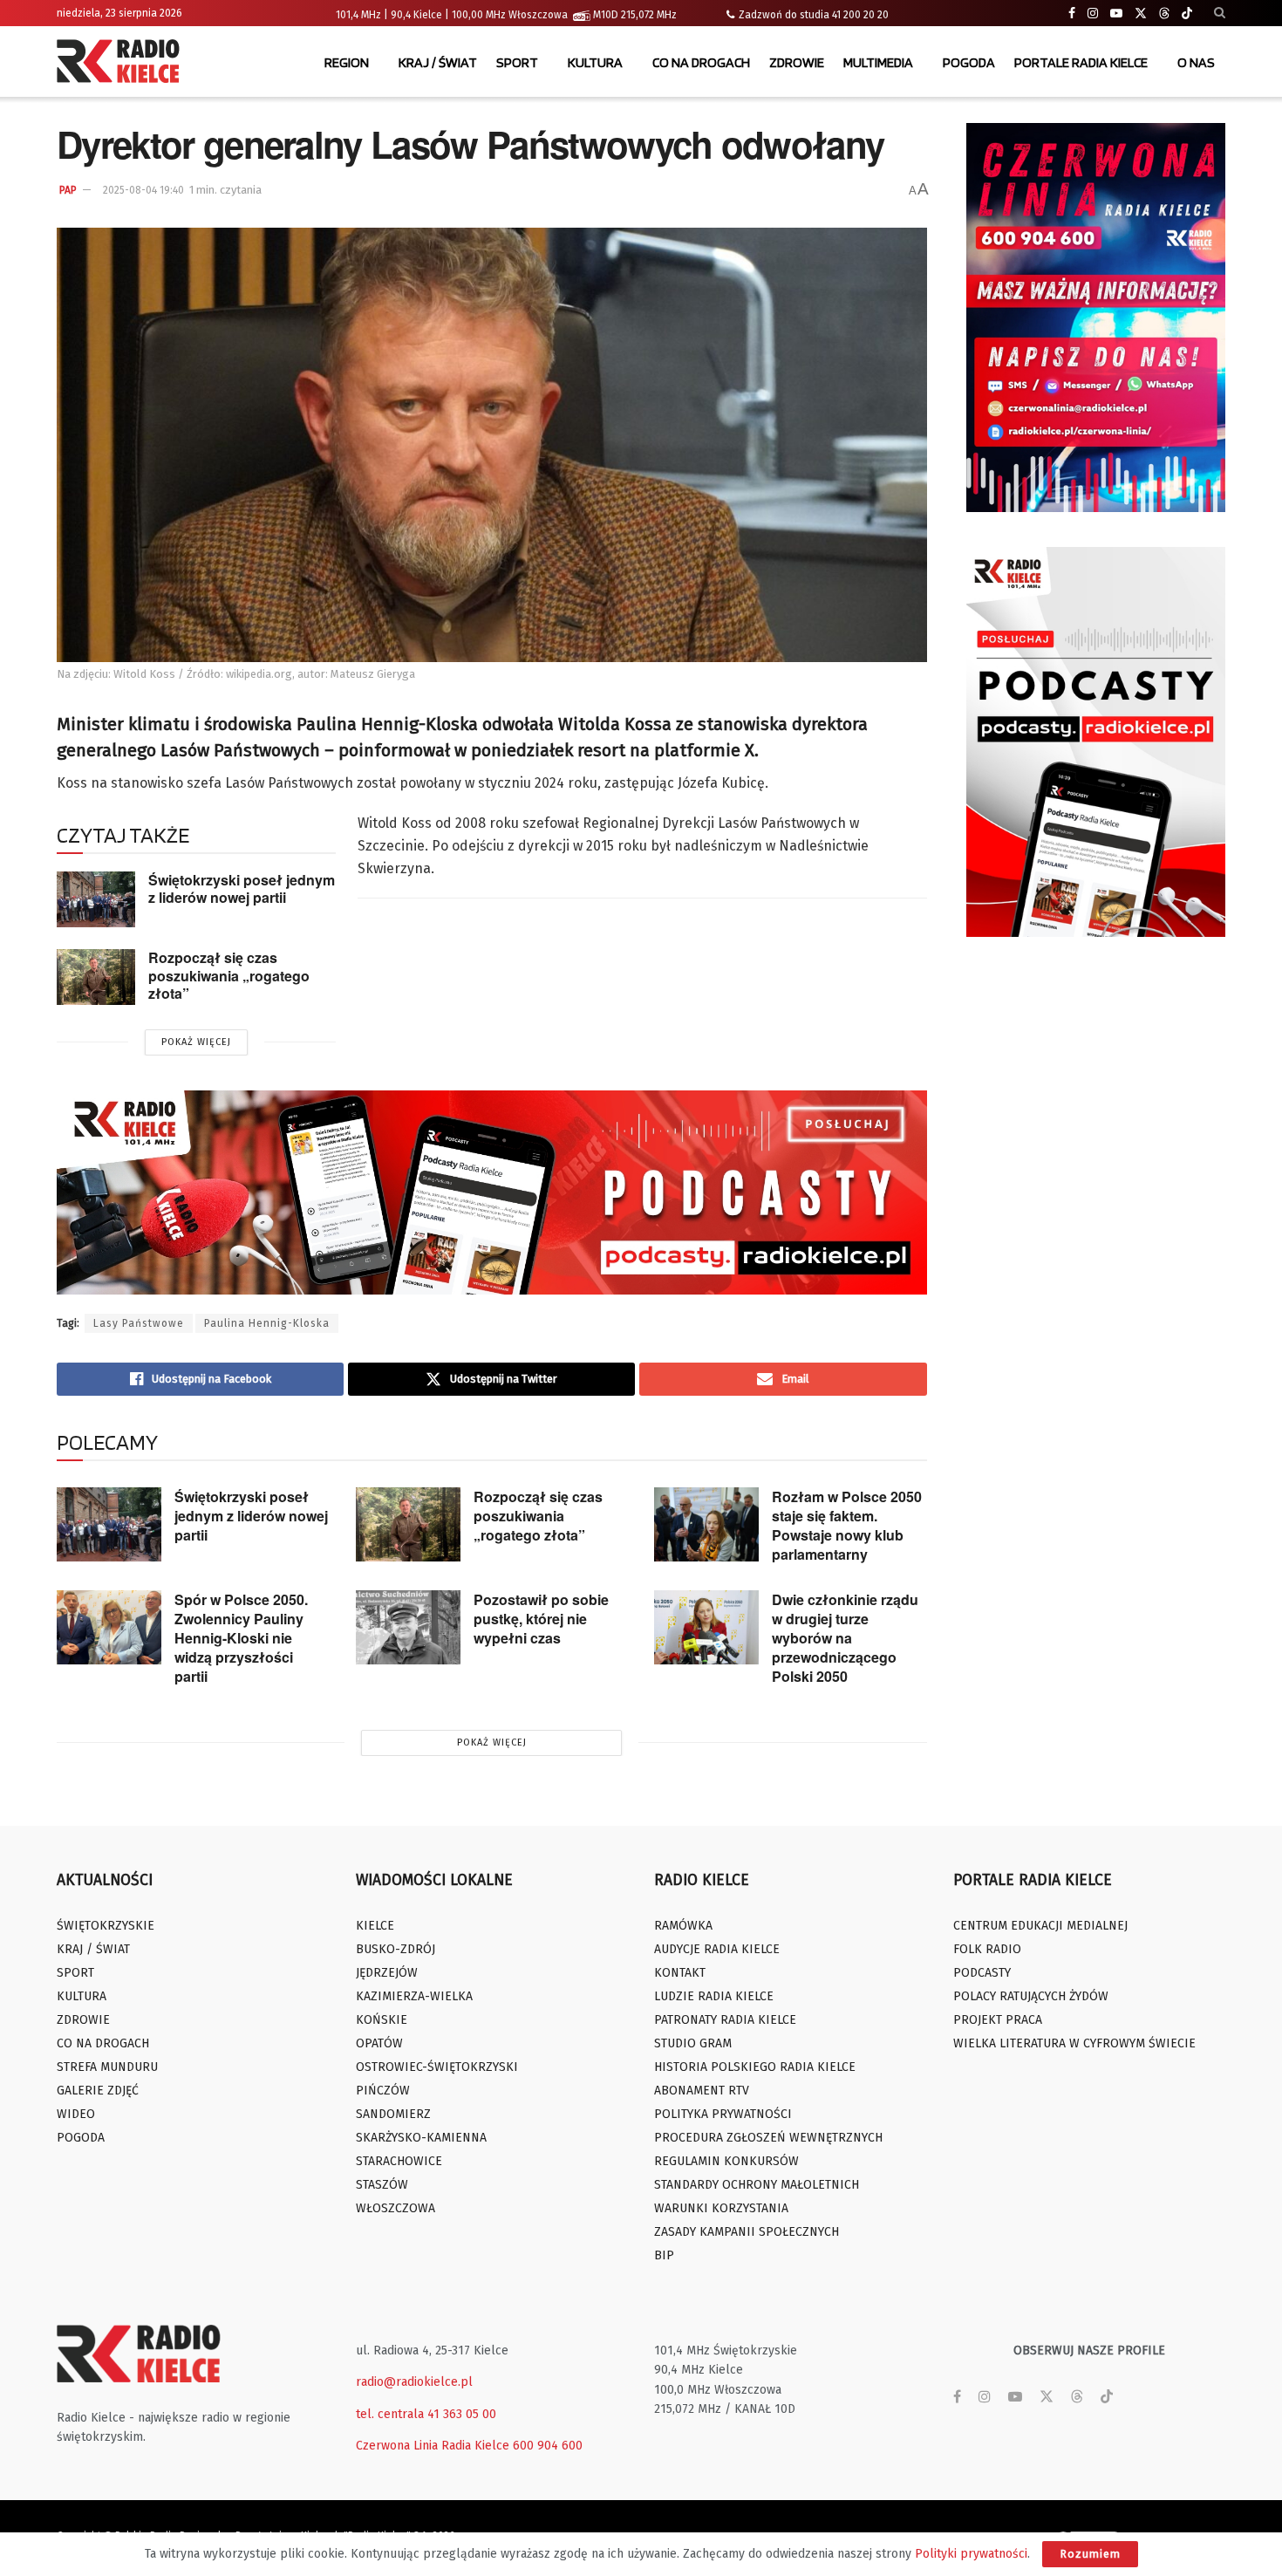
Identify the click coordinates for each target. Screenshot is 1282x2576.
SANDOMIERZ (393, 2114)
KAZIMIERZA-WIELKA (414, 1996)
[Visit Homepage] (122, 63)
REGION (347, 62)
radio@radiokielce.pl (414, 2382)
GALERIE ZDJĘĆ (98, 2091)
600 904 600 (548, 2446)
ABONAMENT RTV (702, 2091)
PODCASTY (982, 1973)
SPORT (517, 62)
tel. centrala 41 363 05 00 (426, 2414)
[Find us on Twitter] (1141, 14)
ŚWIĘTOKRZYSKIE (106, 1926)
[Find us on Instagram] (1093, 14)
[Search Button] (1220, 13)
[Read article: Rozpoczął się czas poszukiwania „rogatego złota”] (96, 977)
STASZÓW (382, 2185)
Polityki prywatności (971, 2554)
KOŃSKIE (382, 2020)
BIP (664, 2255)
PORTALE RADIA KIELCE (1081, 62)
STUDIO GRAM (693, 2043)
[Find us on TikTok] (1187, 14)
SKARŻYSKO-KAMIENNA (421, 2138)
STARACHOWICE (399, 2161)
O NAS (1196, 62)
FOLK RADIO (987, 1949)
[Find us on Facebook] (1072, 14)
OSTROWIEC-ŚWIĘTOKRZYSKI (437, 2067)
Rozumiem (1090, 2554)
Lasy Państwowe (139, 1323)
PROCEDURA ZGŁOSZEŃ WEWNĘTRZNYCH (768, 2138)
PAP (68, 190)
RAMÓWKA (683, 1926)
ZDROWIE (797, 62)
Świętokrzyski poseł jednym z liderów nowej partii (242, 889)
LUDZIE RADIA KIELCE (714, 1996)
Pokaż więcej (196, 1042)
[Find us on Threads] (1164, 14)
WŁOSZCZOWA (396, 2208)
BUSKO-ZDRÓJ (396, 1949)
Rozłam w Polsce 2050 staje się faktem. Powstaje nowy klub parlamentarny (847, 1525)
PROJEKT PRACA (998, 2020)
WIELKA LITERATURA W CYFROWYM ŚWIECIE (1074, 2043)
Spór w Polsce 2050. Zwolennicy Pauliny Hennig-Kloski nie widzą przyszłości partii (241, 1638)
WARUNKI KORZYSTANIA (721, 2208)
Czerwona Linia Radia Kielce (433, 2446)
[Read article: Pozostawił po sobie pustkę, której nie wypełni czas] (408, 1628)
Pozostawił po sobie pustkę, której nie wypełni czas (541, 1619)
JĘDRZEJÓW (387, 1973)
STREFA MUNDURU (107, 2067)
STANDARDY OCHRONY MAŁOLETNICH (757, 2185)
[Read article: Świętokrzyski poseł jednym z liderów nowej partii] (96, 899)
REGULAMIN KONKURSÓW (726, 2161)
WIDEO (76, 2114)
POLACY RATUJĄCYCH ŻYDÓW (1031, 1996)
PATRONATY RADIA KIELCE (725, 2020)
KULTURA (595, 62)
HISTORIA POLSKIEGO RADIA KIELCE (755, 2067)
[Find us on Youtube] (1116, 14)
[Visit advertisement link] (1096, 318)
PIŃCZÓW (383, 2091)
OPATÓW (379, 2043)
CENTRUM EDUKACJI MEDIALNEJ (1040, 1926)
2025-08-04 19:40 (143, 190)
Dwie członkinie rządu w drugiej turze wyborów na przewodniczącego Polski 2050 (845, 1638)
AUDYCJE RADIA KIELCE (717, 1949)
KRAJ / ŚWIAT (438, 62)
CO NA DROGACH (701, 62)
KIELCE (375, 1926)
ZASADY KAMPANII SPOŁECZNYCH (747, 2232)
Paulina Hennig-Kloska (267, 1323)
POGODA (969, 62)
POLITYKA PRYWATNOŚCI (723, 2114)
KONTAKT (680, 1973)
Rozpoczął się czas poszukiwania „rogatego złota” (229, 975)
